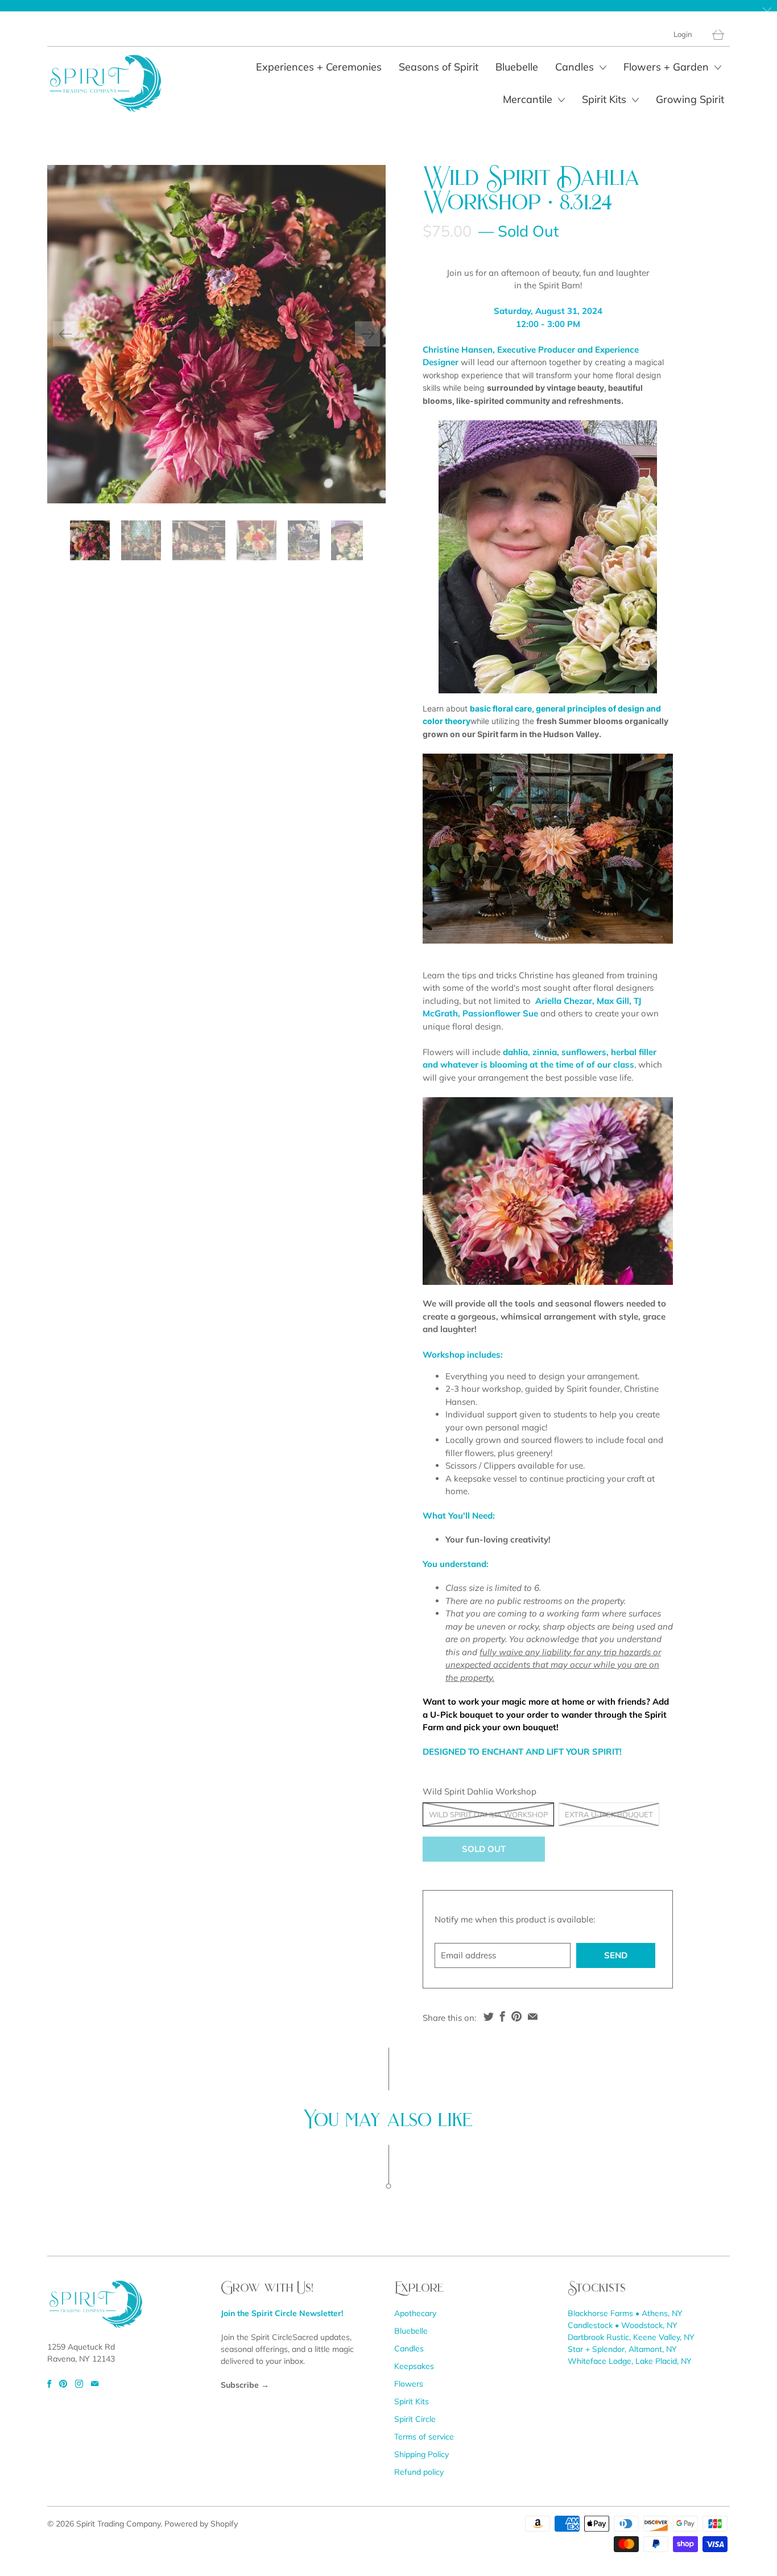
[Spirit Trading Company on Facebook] (49, 2384)
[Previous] (65, 334)
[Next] (367, 334)
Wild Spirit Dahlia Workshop (488, 1814)
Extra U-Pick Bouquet (609, 1814)
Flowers (409, 2384)
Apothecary (415, 2313)
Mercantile (529, 99)
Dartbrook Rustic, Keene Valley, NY (631, 2337)
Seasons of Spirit (439, 67)
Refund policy (419, 2472)
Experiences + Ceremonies (319, 67)
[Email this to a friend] (533, 2016)
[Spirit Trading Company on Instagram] (79, 2384)
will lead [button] (543, 375)
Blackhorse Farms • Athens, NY (625, 2313)
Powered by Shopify (201, 2524)
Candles (576, 67)
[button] (548, 299)
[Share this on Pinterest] (516, 2016)
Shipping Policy (421, 2454)
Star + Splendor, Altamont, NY (622, 2349)
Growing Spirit (690, 99)
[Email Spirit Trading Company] (95, 2384)
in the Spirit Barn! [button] (548, 285)
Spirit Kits (606, 99)
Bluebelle (517, 67)
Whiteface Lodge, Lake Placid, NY (630, 2361)
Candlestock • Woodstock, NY (623, 2325)
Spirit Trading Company (118, 2524)
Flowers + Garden (668, 67)
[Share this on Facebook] (503, 2016)
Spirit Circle (415, 2419)
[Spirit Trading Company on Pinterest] (63, 2384)
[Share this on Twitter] (489, 2016)
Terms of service (424, 2437)
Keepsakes (414, 2366)
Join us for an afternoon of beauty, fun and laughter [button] (548, 273)
